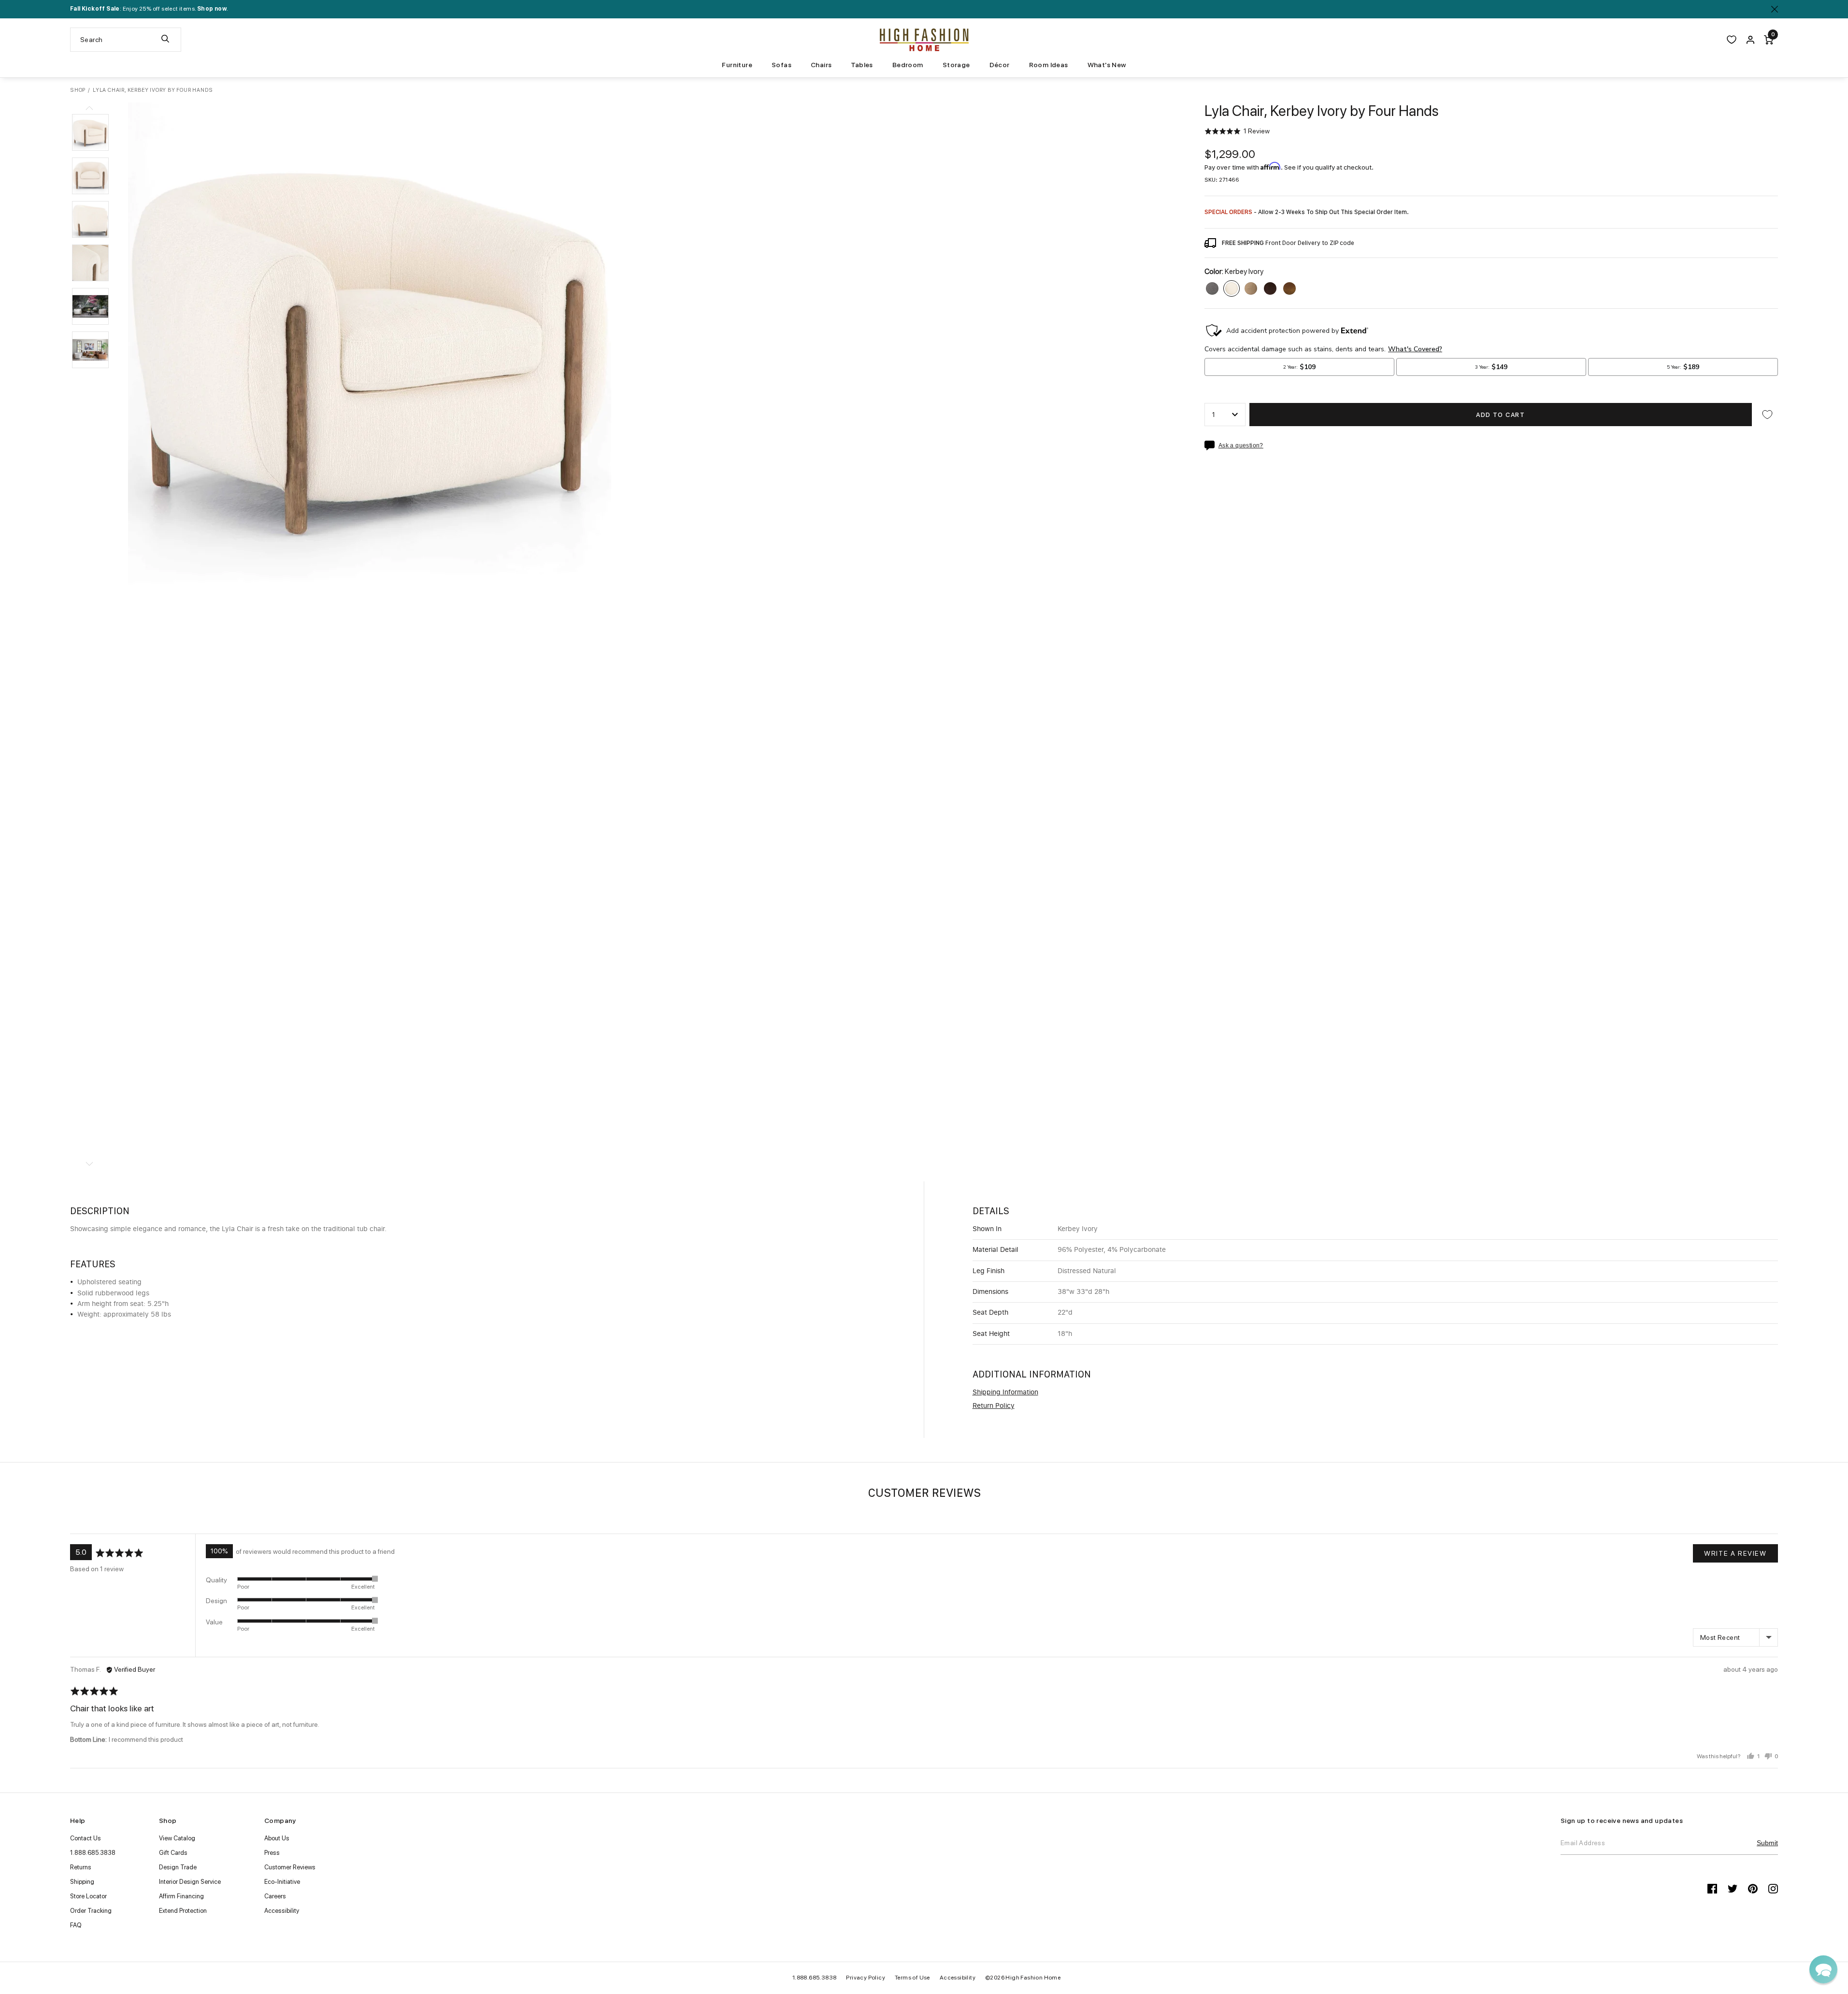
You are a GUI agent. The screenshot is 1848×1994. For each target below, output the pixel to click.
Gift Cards (173, 1853)
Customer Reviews (290, 1867)
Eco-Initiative (282, 1882)
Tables (862, 65)
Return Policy (994, 1406)
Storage (956, 65)
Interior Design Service (190, 1882)
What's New (1107, 65)
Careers (275, 1896)
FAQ (76, 1925)
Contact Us (86, 1838)
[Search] (165, 40)
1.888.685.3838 (93, 1853)
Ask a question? (1241, 446)
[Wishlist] (1732, 40)
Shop (78, 90)
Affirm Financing (181, 1896)
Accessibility (282, 1911)
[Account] (1750, 40)
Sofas (781, 65)
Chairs (821, 65)
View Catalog (177, 1838)
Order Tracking (91, 1911)
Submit (1767, 1843)
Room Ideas (1049, 65)
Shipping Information (1005, 1392)
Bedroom (908, 65)
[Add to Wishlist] (1767, 415)
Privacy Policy (866, 1978)
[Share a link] (1211, 445)
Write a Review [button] (1735, 1553)
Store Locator (88, 1896)
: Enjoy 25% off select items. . (149, 9)
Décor (1000, 65)
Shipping (82, 1882)
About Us (277, 1838)
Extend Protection (183, 1911)
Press (272, 1853)
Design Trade (178, 1867)
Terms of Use (912, 1978)
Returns (81, 1867)
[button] (90, 132)
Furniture (737, 65)
